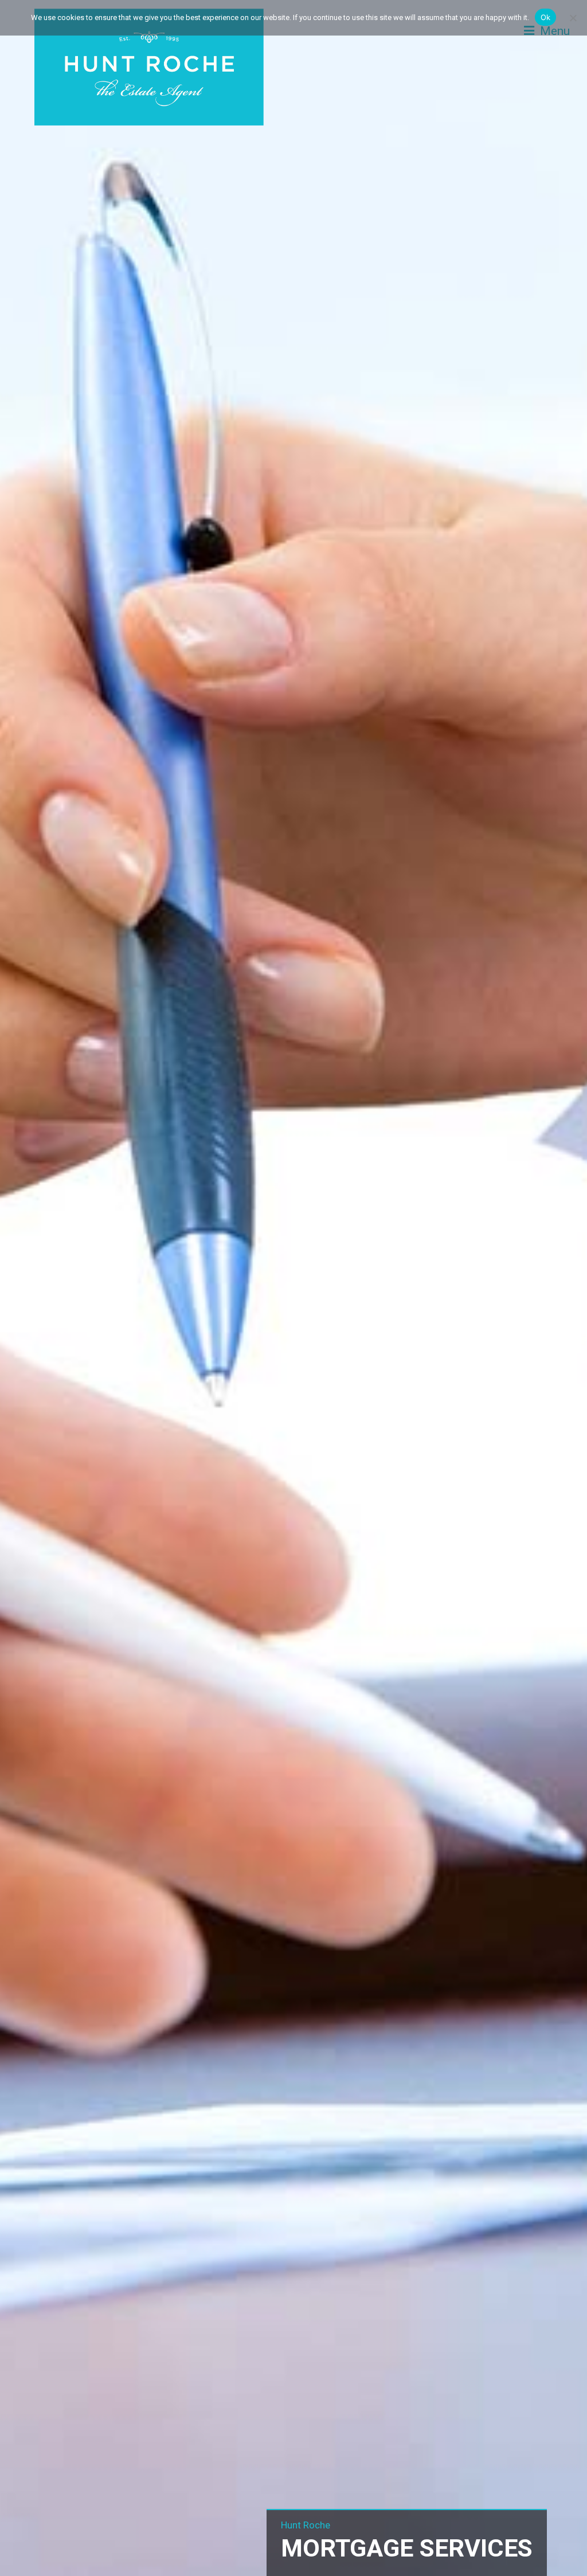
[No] (573, 18)
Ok (546, 17)
